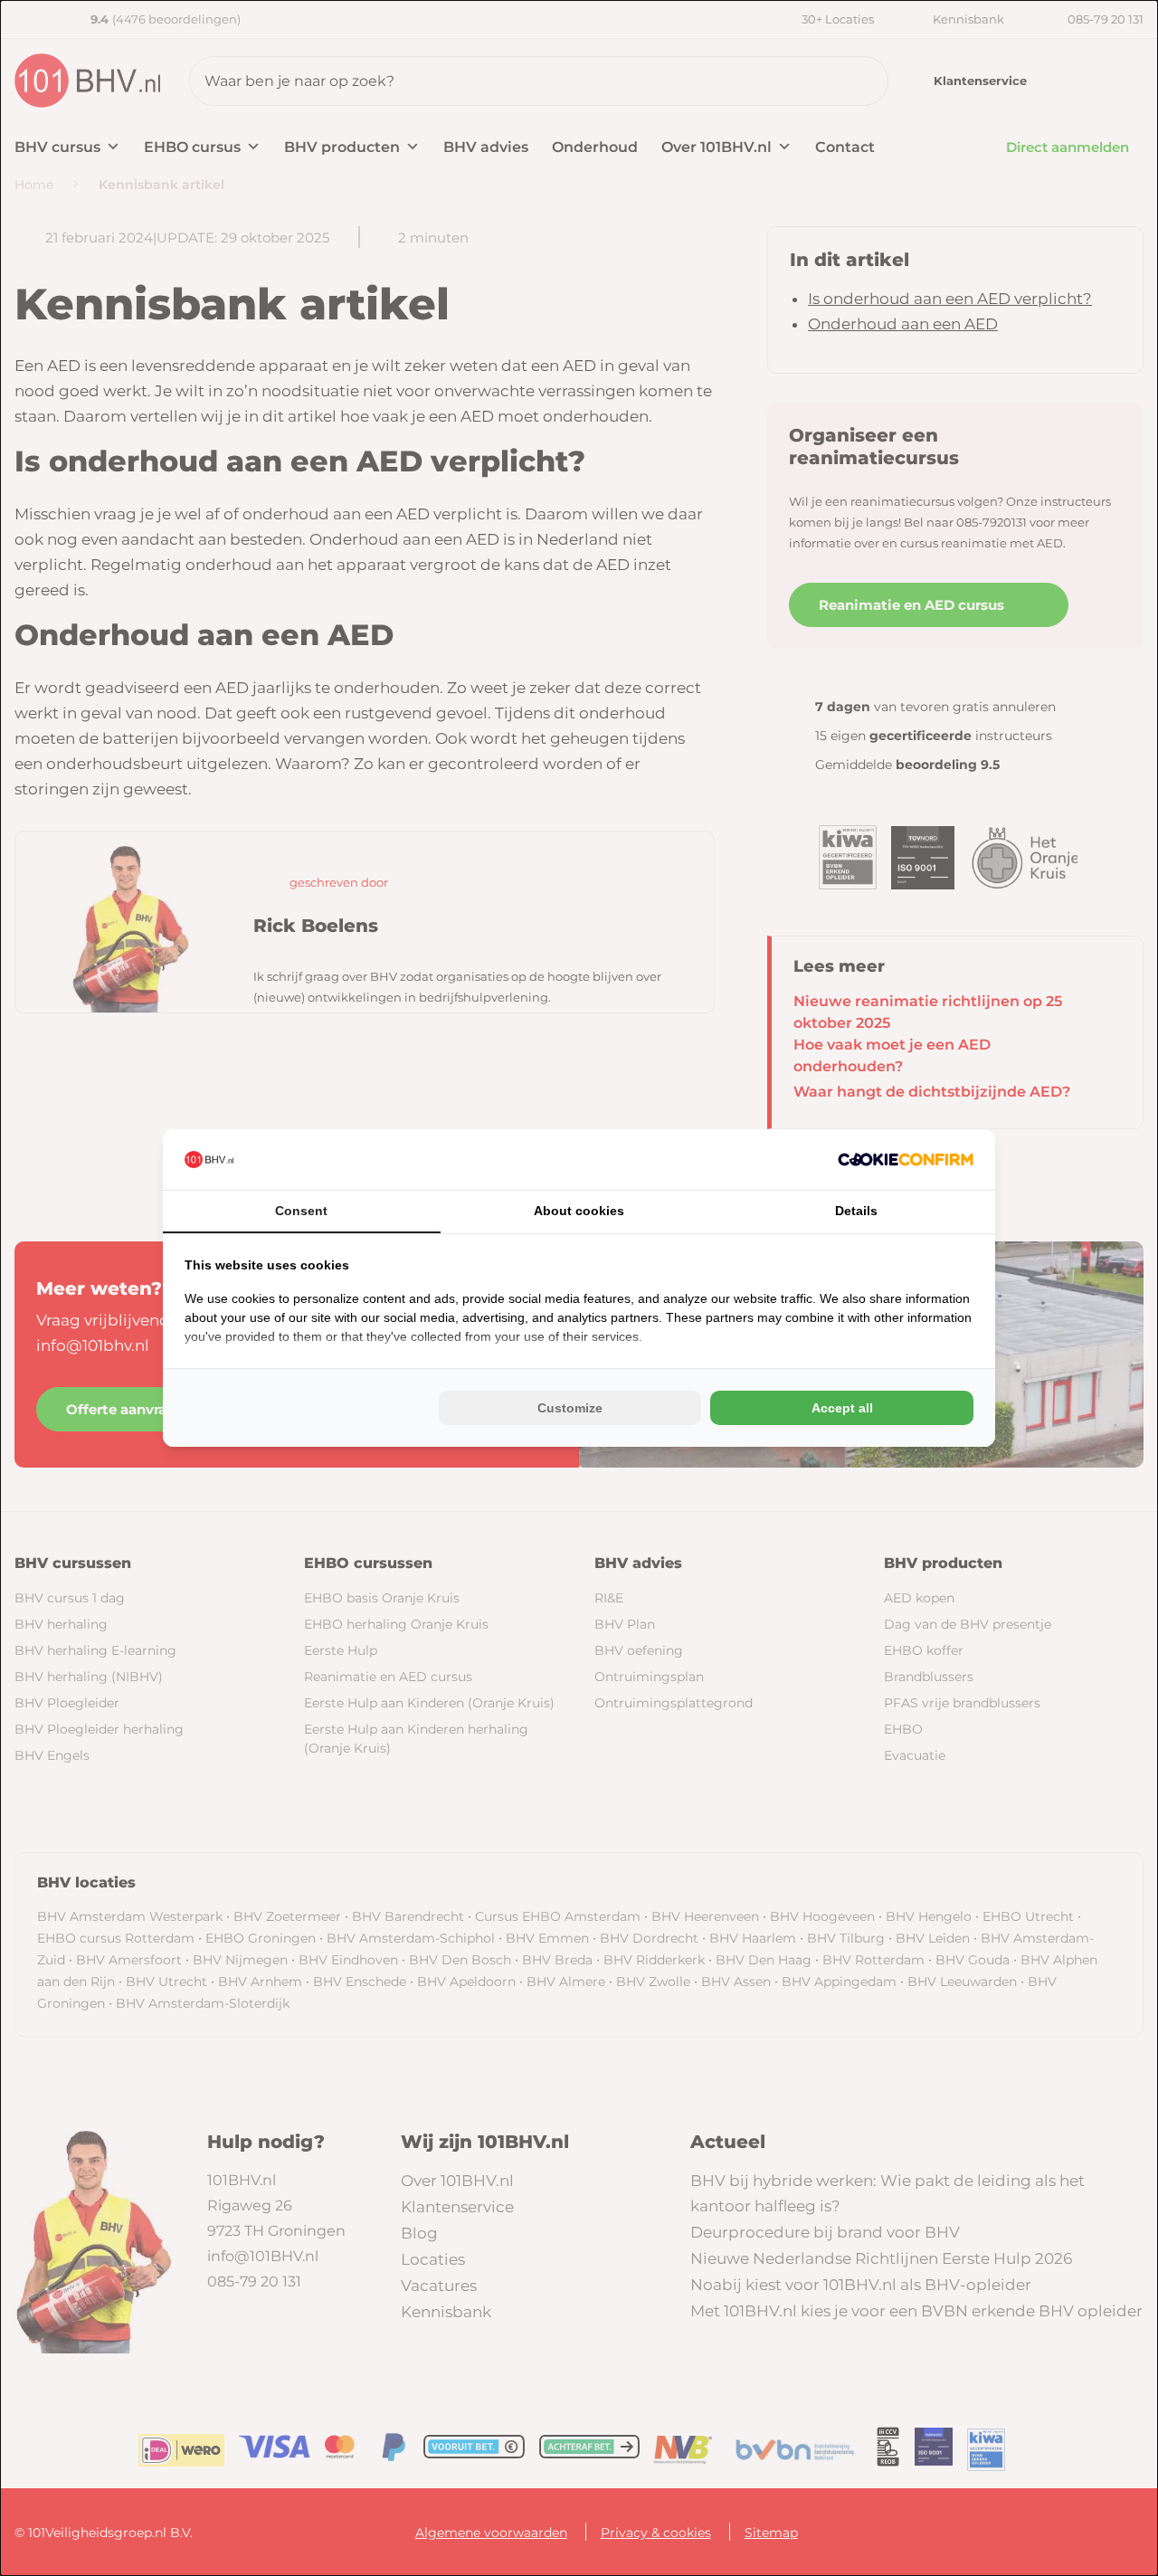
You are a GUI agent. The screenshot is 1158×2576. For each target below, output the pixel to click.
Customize (570, 1408)
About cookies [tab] (579, 1211)
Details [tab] (856, 1211)
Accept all (842, 1408)
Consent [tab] (301, 1211)
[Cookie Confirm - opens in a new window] (906, 1160)
